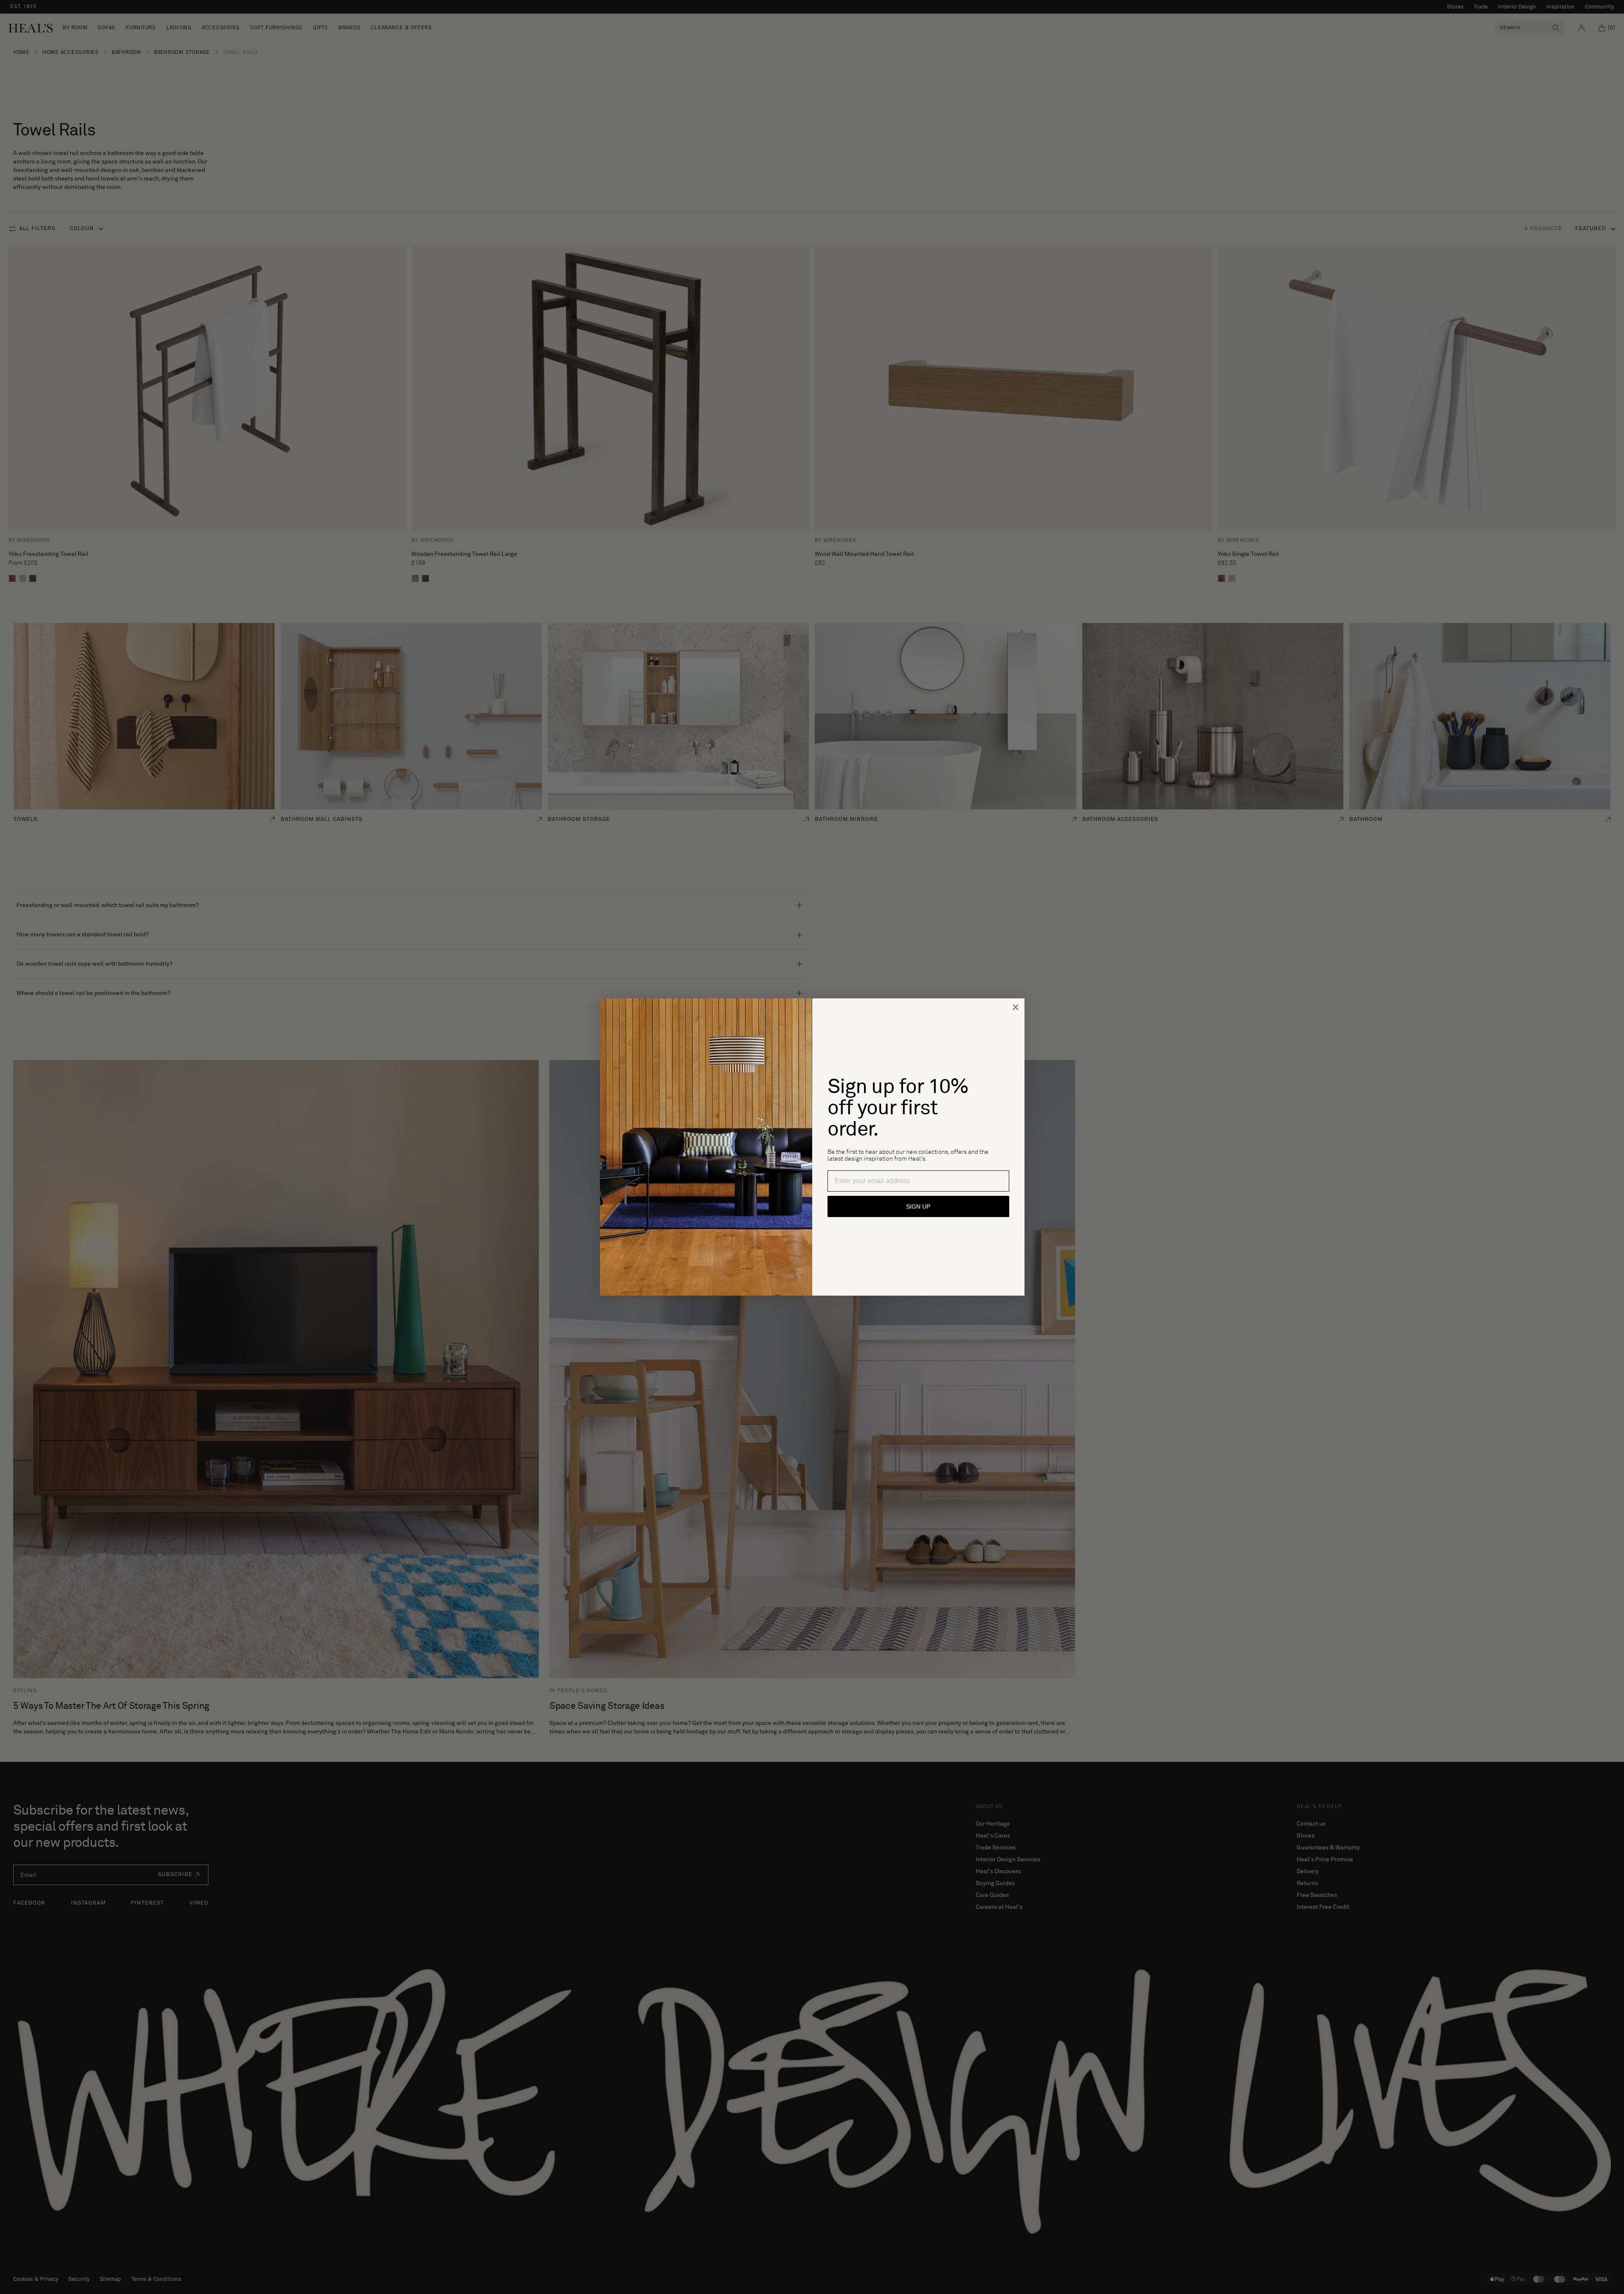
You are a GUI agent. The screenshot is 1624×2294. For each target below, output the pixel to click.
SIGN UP (918, 1206)
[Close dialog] (1016, 1007)
